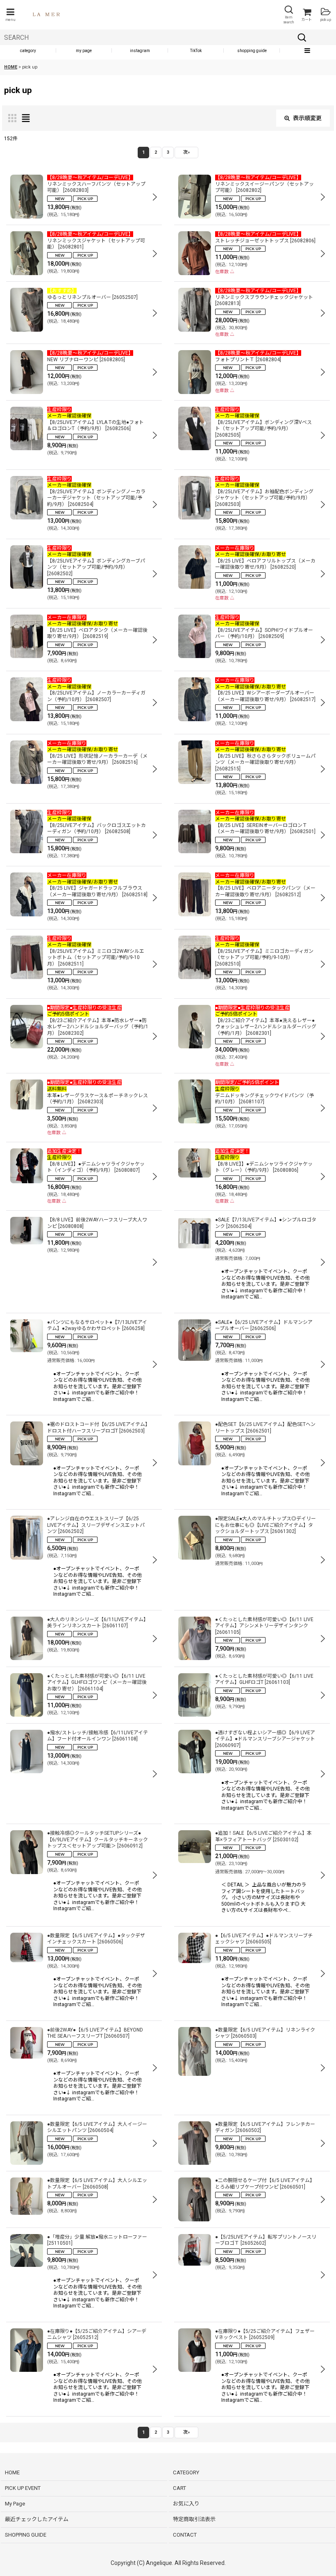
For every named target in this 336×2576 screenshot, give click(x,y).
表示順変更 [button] (307, 118)
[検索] (302, 37)
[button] (10, 15)
